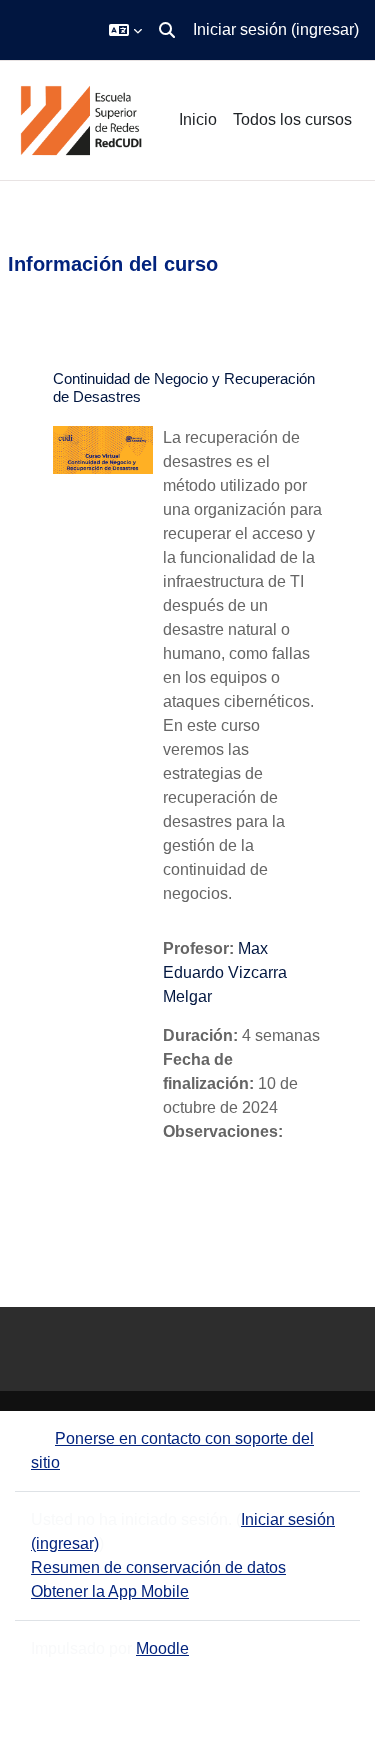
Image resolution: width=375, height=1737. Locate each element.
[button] (125, 30)
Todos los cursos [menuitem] (292, 119)
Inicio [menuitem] (198, 119)
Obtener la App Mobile (110, 1591)
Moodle (162, 1648)
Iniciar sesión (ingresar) (276, 29)
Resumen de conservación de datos (158, 1567)
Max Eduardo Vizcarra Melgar (225, 972)
